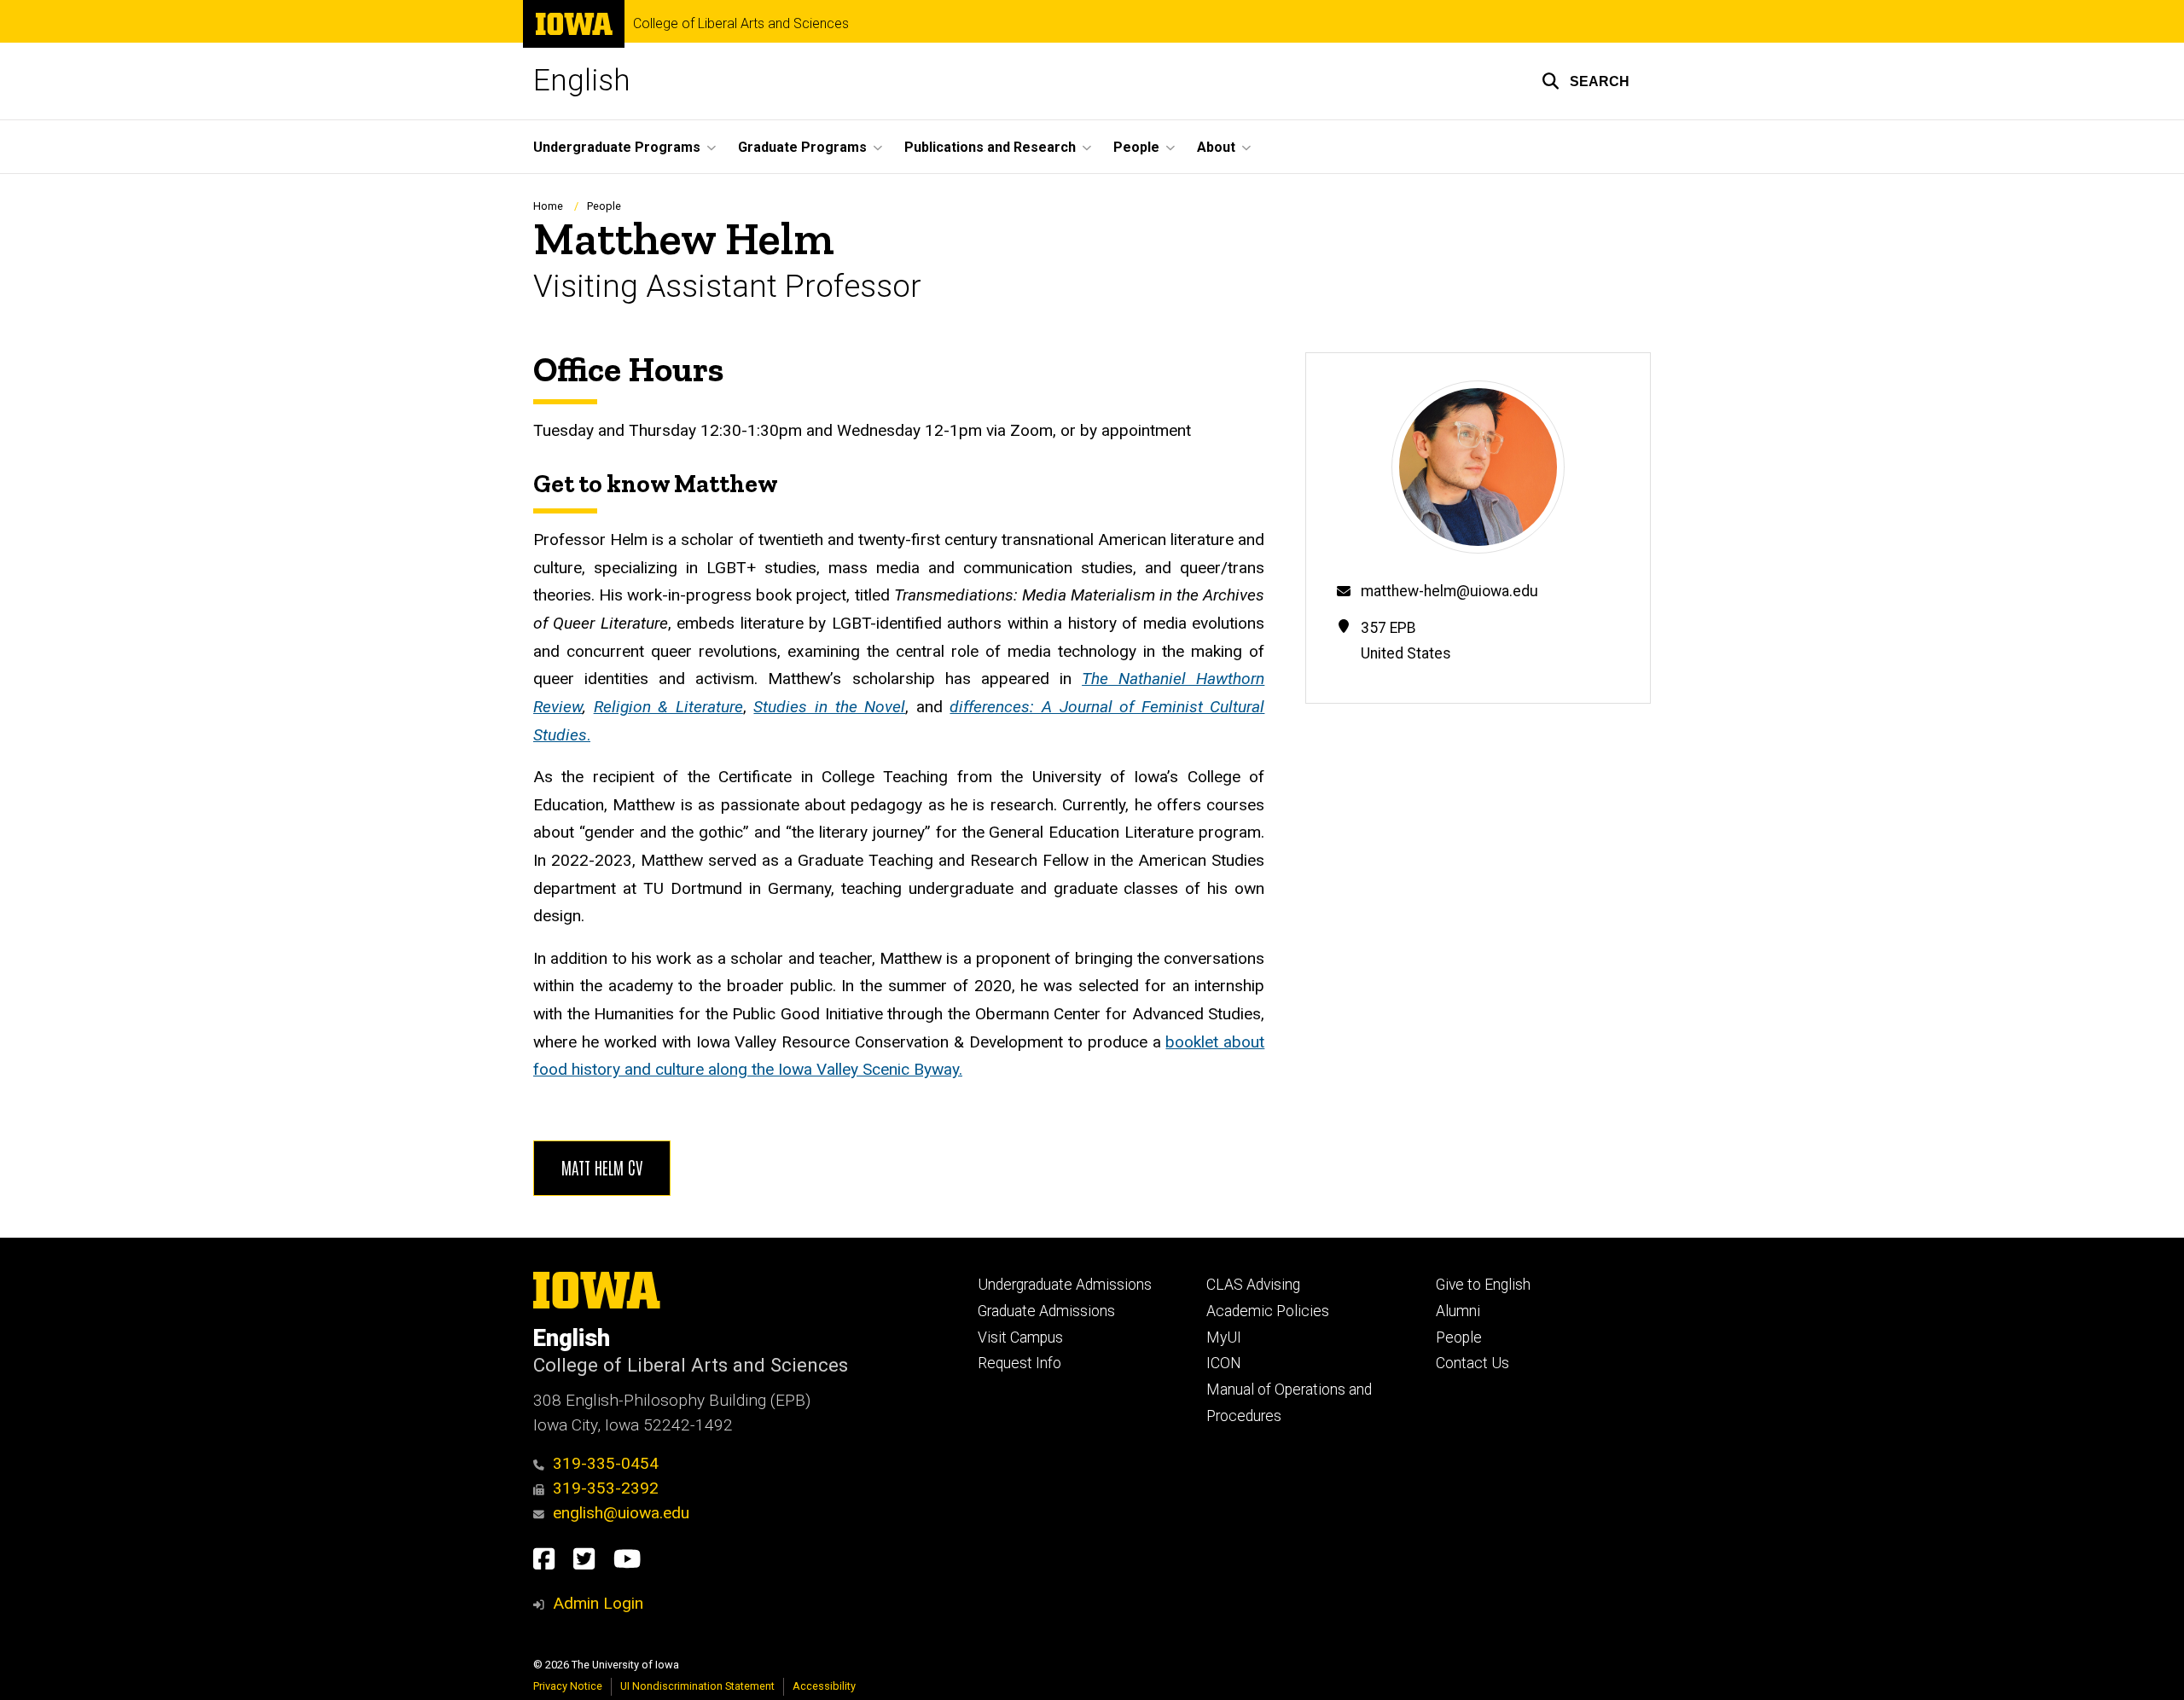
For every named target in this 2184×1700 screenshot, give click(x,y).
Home (548, 206)
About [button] (1216, 147)
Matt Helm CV (602, 1167)
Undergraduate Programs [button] (617, 147)
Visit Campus (1020, 1337)
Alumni (1458, 1311)
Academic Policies (1268, 1311)
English (582, 81)
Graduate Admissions (1046, 1311)
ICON (1224, 1363)
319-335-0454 (606, 1463)
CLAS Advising (1253, 1285)
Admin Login (598, 1603)
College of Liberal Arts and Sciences (741, 24)
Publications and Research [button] (990, 147)
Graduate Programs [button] (802, 147)
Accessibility (824, 1686)
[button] (1586, 81)
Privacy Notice (568, 1686)
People (604, 206)
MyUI (1224, 1337)
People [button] (1136, 147)
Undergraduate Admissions (1065, 1285)
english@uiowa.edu (621, 1513)
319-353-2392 (606, 1488)
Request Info (1019, 1363)
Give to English (1483, 1285)
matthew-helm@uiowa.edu (1449, 591)
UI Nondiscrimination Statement (697, 1686)
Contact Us (1472, 1363)
